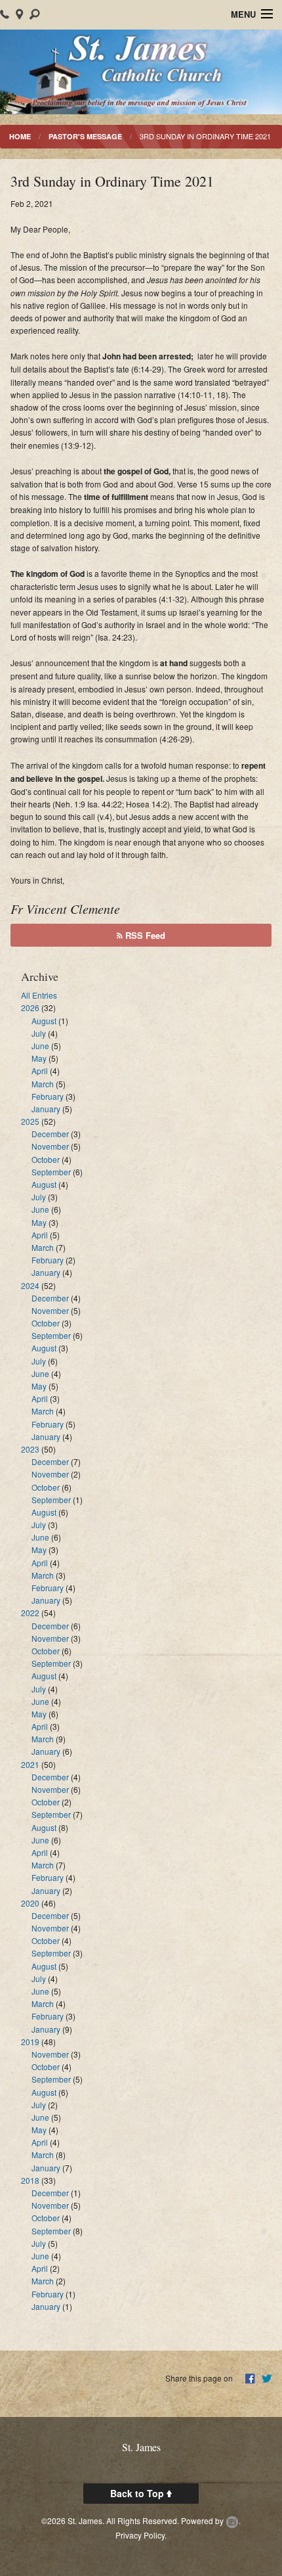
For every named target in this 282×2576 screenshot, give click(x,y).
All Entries (39, 995)
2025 (30, 1121)
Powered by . (211, 2520)
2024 (30, 1285)
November (50, 1146)
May (39, 1058)
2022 (30, 1613)
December (50, 1134)
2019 (30, 2042)
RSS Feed (144, 935)
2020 (30, 1903)
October (46, 1159)
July (39, 1033)
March (43, 1084)
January (46, 1109)
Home (20, 136)
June (40, 1046)
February (48, 1096)
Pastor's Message (85, 136)
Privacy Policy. (141, 2535)
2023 (30, 1449)
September (51, 1172)
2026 (30, 1007)
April (40, 1071)
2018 (30, 2180)
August (44, 1021)
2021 (30, 1764)
